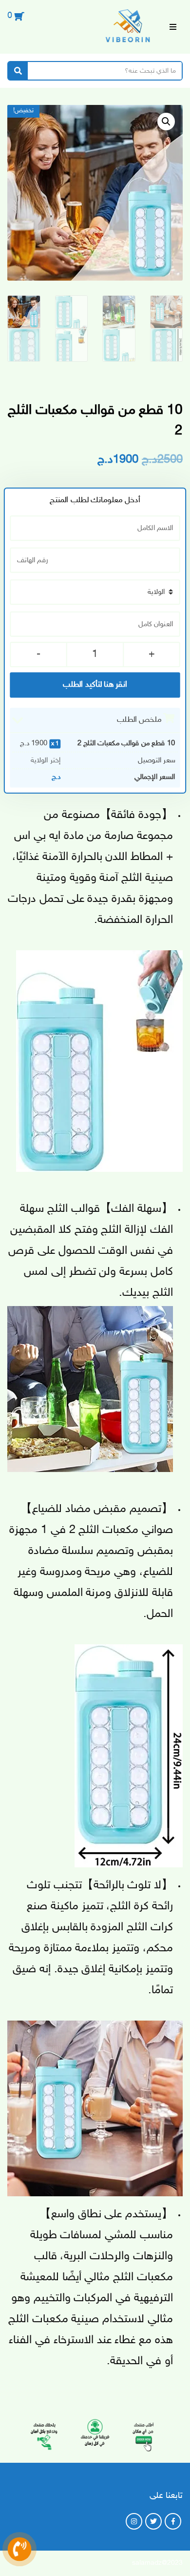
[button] (166, 122)
